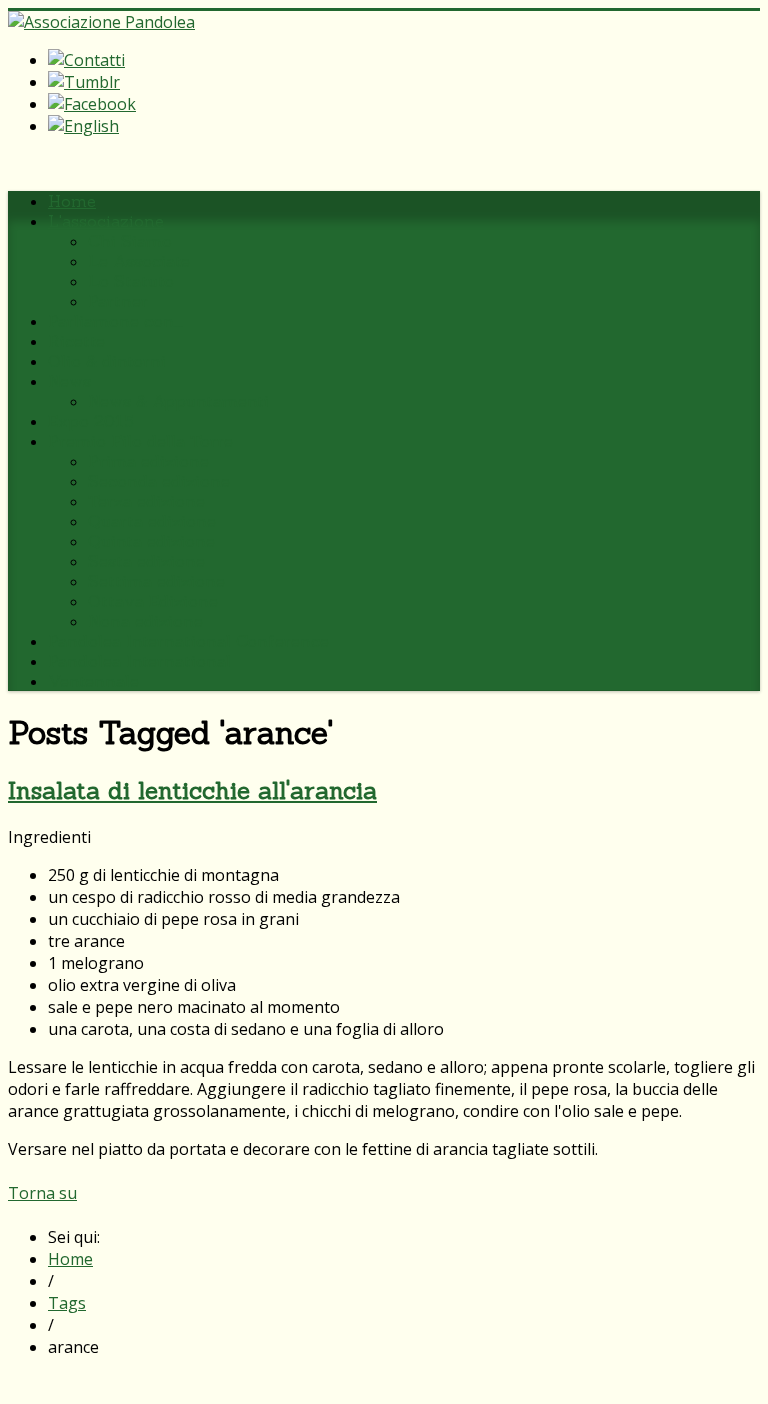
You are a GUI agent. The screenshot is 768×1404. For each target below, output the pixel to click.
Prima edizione (148, 461)
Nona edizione (145, 621)
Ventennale (93, 681)
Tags (67, 1303)
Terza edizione (146, 501)
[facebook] (92, 104)
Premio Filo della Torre (140, 441)
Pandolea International (139, 661)
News (69, 381)
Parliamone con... (115, 321)
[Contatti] (86, 60)
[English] (83, 126)
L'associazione (106, 221)
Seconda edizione (159, 481)
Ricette (76, 341)
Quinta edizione (151, 541)
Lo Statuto (131, 281)
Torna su (42, 1193)
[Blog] (84, 82)
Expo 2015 (91, 421)
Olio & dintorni (107, 361)
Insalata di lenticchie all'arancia (192, 790)
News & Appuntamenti (178, 401)
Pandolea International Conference (188, 641)
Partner (118, 301)
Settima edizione (156, 581)
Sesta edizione (146, 561)
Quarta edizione (152, 521)
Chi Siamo (130, 241)
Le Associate (139, 261)
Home (72, 201)
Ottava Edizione (153, 601)
